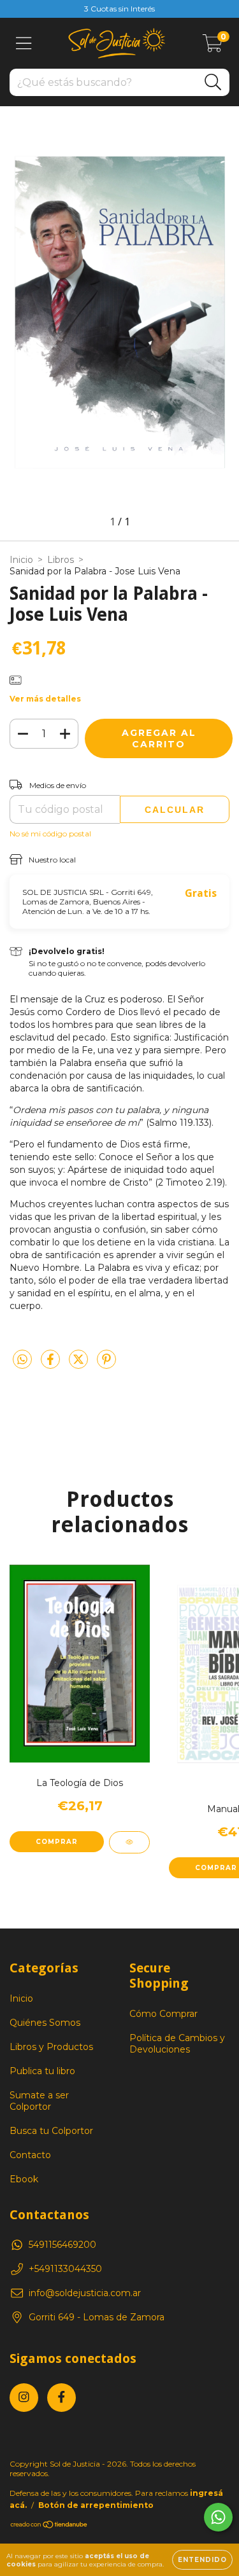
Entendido (202, 2560)
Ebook (24, 2179)
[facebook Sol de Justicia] (62, 2398)
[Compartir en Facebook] (52, 1364)
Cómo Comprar (163, 2014)
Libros (61, 560)
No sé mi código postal (50, 834)
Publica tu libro (42, 2071)
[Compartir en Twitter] (80, 1364)
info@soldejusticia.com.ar (85, 2293)
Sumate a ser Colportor (39, 2101)
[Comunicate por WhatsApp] (218, 2517)
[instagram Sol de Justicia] (24, 2398)
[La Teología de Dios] (129, 1842)
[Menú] (24, 44)
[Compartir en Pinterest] (106, 1364)
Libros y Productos (51, 2047)
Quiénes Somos (45, 2023)
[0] (213, 46)
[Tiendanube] (49, 2526)
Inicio (21, 560)
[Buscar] (213, 82)
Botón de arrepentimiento (96, 2505)
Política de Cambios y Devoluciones (177, 2044)
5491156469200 (62, 2245)
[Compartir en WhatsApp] (22, 1360)
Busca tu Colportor (51, 2131)
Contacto (30, 2155)
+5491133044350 (65, 2269)
